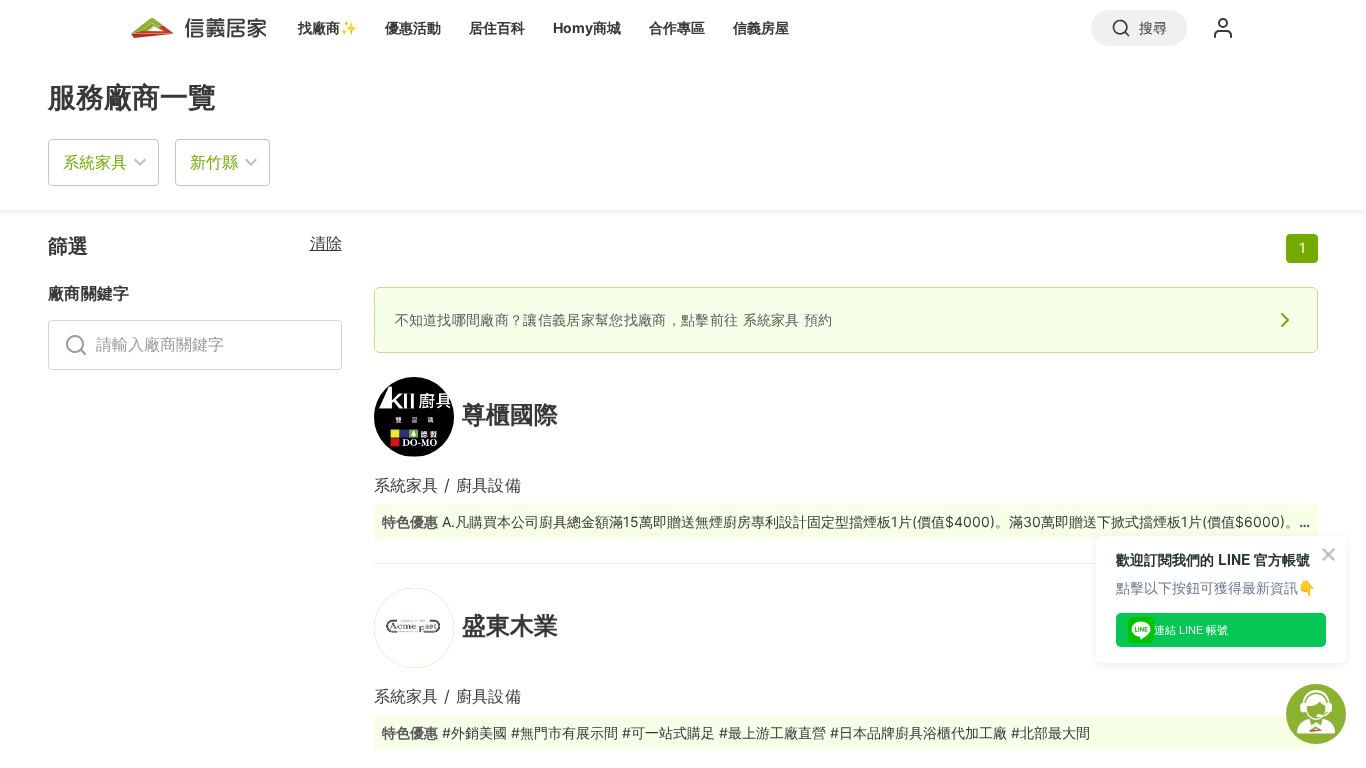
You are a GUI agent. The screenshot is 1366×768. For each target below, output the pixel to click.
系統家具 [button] (95, 162)
